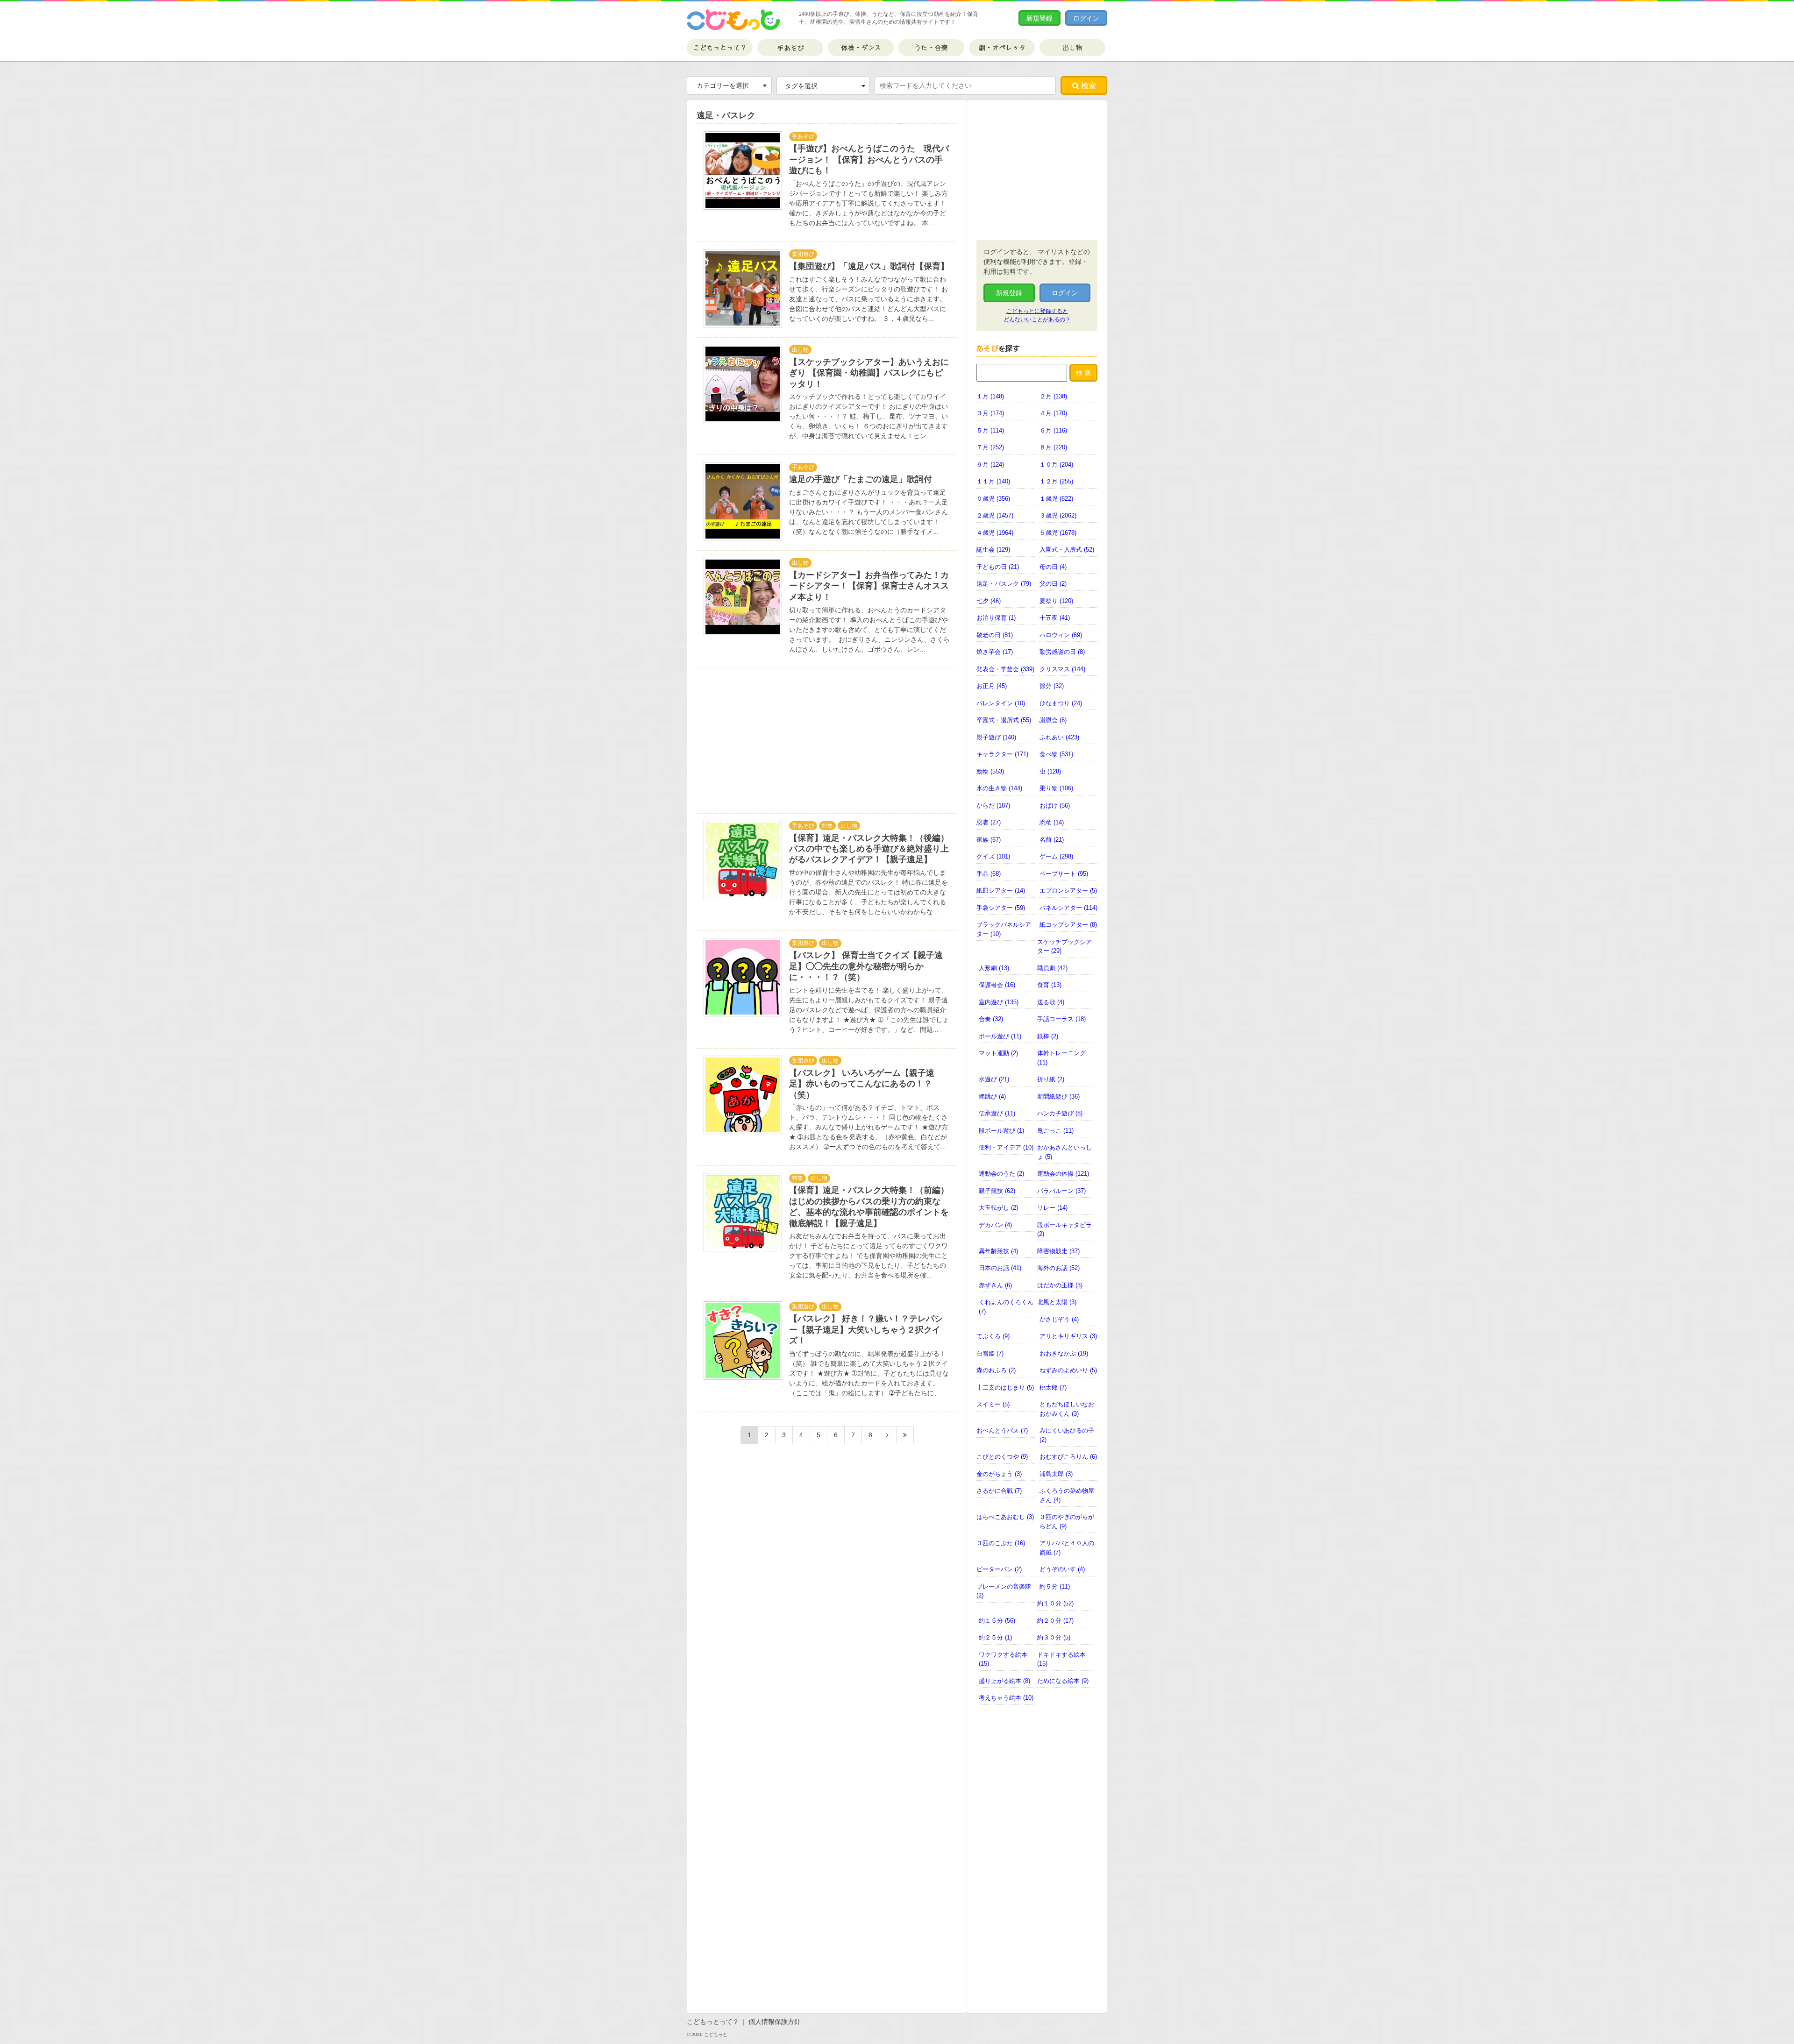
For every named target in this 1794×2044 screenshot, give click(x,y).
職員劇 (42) (1052, 968)
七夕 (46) (989, 601)
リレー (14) (1052, 1208)
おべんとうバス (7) (1002, 1430)
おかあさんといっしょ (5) (1064, 1152)
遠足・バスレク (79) (1004, 584)
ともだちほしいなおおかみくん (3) (1067, 1409)
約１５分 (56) (997, 1621)
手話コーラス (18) (1061, 1019)
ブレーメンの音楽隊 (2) (1004, 1591)
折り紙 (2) (1051, 1079)
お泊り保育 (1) (996, 618)
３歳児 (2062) (1058, 515)
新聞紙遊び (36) (1058, 1097)
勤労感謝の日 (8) (1062, 652)
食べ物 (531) (1056, 754)
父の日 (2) (1053, 584)
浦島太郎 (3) (1056, 1474)
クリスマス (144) (1062, 669)
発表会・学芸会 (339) (1005, 669)
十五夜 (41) (1055, 618)
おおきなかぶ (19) (1064, 1353)
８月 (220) (1053, 447)
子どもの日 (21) (998, 567)
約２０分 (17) (1055, 1621)
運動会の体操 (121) (1063, 1174)
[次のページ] (888, 1435)
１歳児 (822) (1056, 499)
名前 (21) (1052, 840)
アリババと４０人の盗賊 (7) (1067, 1548)
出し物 (1072, 48)
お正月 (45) (992, 686)
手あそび (790, 48)
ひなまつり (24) (1061, 703)
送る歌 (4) (1051, 1002)
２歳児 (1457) (995, 515)
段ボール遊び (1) (1001, 1131)
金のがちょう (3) (999, 1474)
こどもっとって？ (720, 48)
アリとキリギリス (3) (1068, 1336)
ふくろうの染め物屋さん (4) (1067, 1495)
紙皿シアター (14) (1001, 891)
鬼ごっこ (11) (1055, 1131)
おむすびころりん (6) (1068, 1457)
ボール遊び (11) (1000, 1036)
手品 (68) (989, 874)
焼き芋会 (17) (995, 652)
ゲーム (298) (1056, 856)
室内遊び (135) (999, 1002)
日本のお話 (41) (1000, 1268)
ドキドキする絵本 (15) (1061, 1659)
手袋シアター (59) (1001, 908)
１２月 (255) (1056, 481)
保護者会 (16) (997, 985)
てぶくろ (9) (993, 1336)
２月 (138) (1053, 396)
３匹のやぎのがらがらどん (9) (1067, 1522)
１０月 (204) (1056, 465)
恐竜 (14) (1052, 822)
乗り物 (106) (1056, 788)
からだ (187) (993, 806)
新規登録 (1039, 18)
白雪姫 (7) (990, 1353)
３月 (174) (990, 413)
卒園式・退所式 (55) (1004, 720)
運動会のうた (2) (1001, 1174)
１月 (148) (990, 396)
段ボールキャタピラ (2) (1064, 1230)
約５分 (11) (1055, 1586)
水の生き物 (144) (999, 788)
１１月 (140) (993, 481)
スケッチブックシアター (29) (1064, 947)
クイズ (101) (993, 856)
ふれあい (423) (1059, 737)
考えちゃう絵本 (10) (1006, 1698)
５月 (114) (990, 430)
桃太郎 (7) (1053, 1388)
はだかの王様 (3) (1060, 1285)
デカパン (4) (995, 1225)
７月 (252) (990, 447)
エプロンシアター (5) (1068, 891)
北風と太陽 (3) (1057, 1302)
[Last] (905, 1435)
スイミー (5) (993, 1404)
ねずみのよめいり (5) (1068, 1370)
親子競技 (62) (997, 1191)
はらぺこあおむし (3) (1005, 1517)
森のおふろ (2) (996, 1370)
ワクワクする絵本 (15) (1003, 1659)
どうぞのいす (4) (1062, 1569)
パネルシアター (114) (1068, 908)
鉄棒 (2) (1048, 1036)
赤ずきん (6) (995, 1285)
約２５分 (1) (995, 1637)
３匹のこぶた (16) (1001, 1543)
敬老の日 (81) (995, 635)
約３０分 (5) (1054, 1637)
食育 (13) (1049, 985)
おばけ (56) (1055, 806)
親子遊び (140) (996, 737)
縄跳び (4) (992, 1097)
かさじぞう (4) (1059, 1319)
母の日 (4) (1053, 567)
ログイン (1086, 18)
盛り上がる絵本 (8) (1004, 1681)
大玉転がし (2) (998, 1208)
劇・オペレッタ (1002, 48)
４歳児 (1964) (995, 533)
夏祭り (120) (1056, 601)
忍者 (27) (989, 822)
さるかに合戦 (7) (999, 1491)
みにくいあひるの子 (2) (1067, 1435)
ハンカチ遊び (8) (1060, 1113)
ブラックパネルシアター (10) (1004, 929)
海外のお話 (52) (1058, 1268)
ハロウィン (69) (1061, 635)
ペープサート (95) (1064, 874)
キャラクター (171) (1002, 754)
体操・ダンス (861, 48)
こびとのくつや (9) (1002, 1457)
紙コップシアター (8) (1068, 925)
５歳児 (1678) (1058, 533)
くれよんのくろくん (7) (1006, 1307)
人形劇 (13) (994, 968)
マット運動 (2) (998, 1053)
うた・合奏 (931, 48)
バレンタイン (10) (1001, 703)
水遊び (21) (994, 1079)
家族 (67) (989, 840)
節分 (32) (1052, 686)
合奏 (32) (991, 1019)
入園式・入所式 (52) (1067, 550)
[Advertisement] (771, 741)
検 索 (1083, 373)
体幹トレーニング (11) (1061, 1058)
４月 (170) (1053, 413)
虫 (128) (1050, 771)
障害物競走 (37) (1058, 1251)
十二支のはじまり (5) (1005, 1388)
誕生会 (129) (993, 550)
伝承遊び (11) (997, 1113)
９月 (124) (990, 465)
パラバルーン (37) (1061, 1191)
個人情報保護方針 (775, 2022)
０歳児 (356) (993, 499)
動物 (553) (990, 771)
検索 (1088, 86)
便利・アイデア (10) (1006, 1147)
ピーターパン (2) (999, 1569)
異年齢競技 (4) (998, 1251)
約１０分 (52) (1055, 1603)
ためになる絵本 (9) (1063, 1681)
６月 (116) (1053, 430)
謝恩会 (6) (1053, 720)
